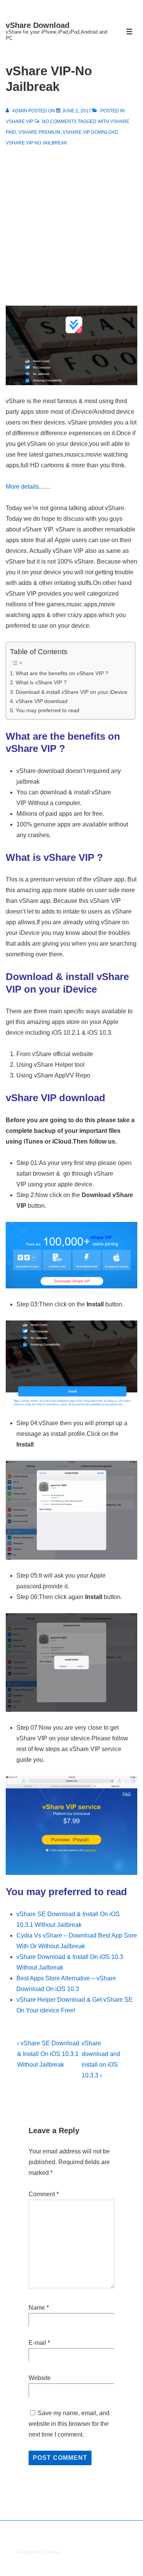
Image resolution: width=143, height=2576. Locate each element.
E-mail (37, 2343)
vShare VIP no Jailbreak (36, 143)
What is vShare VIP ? (41, 682)
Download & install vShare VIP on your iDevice (71, 692)
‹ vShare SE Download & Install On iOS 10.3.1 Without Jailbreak (48, 2054)
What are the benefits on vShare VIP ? (62, 673)
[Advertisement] (71, 223)
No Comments (59, 122)
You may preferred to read (47, 710)
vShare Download (38, 25)
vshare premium (39, 132)
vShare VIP (19, 122)
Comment (44, 2194)
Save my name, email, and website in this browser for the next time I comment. (69, 2424)
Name (37, 2308)
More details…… (28, 487)
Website (40, 2378)
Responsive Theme (39, 2552)
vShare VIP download (90, 132)
